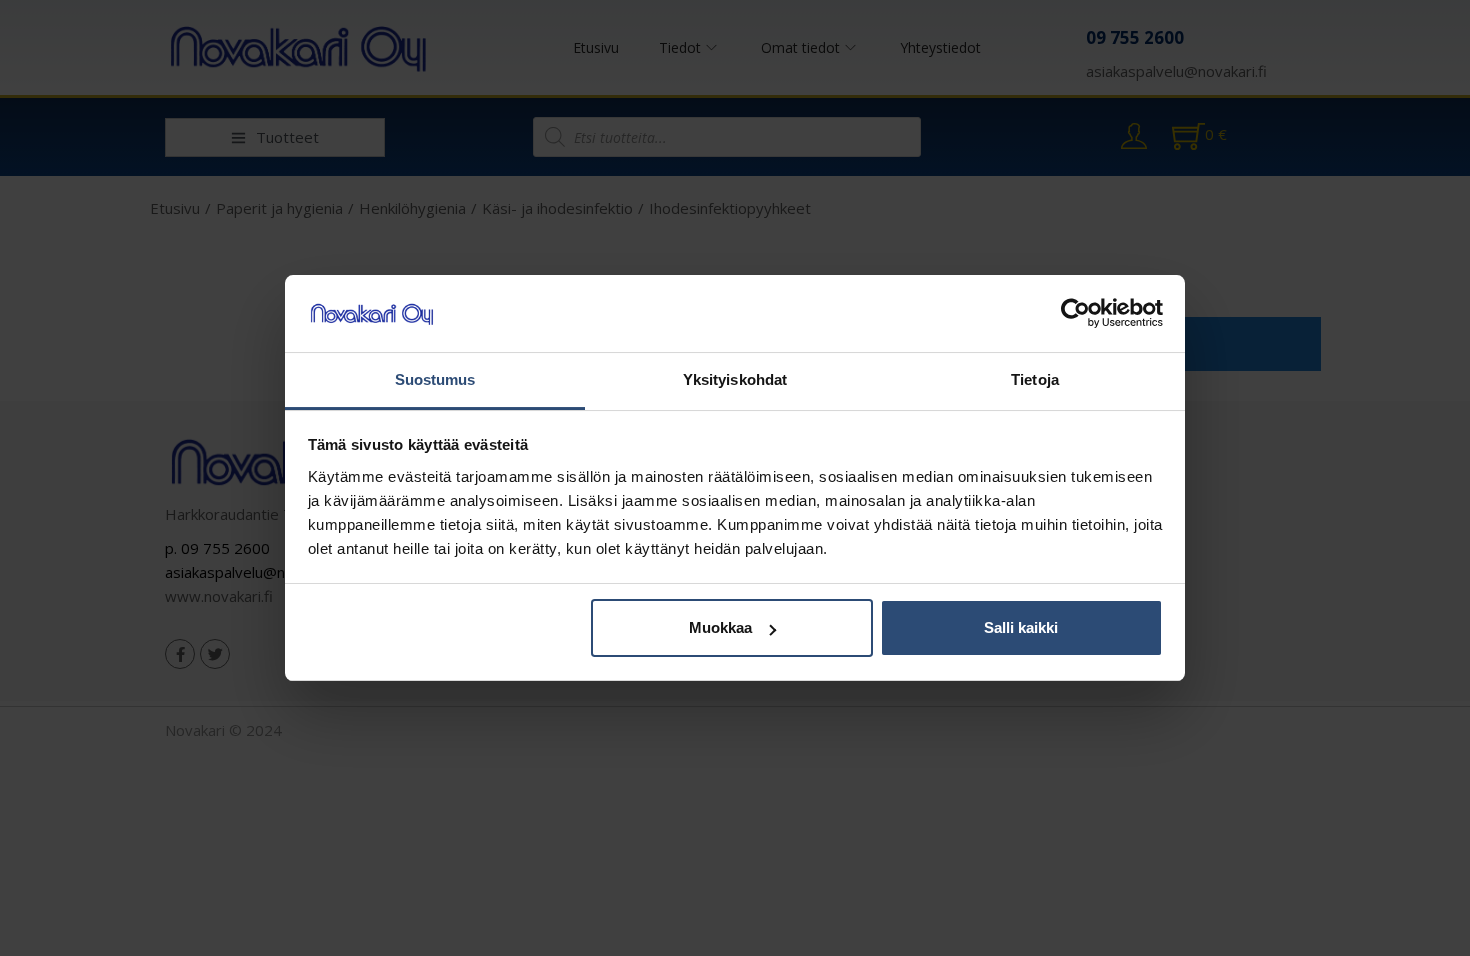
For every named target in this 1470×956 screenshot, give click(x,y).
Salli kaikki (1021, 627)
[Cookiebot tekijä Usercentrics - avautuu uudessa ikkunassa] (1075, 314)
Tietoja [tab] (1035, 379)
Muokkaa (720, 627)
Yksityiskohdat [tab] (735, 379)
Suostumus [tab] (435, 379)
